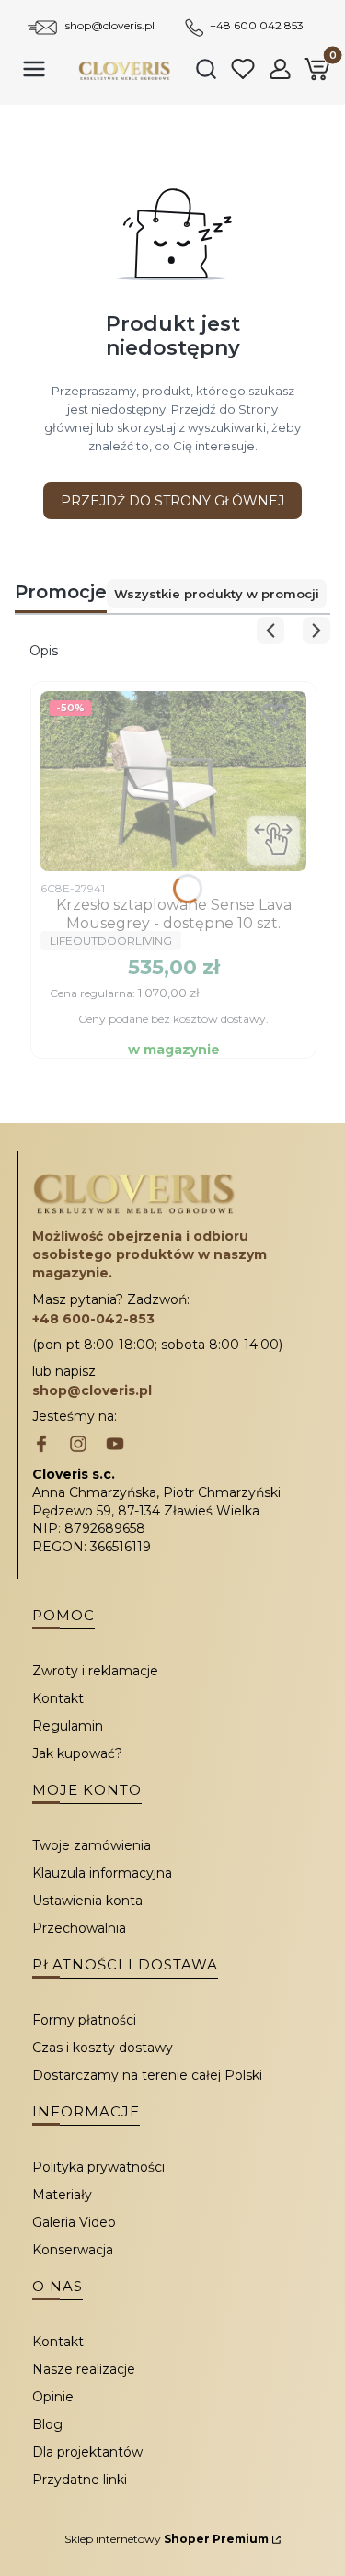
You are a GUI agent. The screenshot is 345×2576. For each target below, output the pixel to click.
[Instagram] (78, 1446)
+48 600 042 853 (257, 25)
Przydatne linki (80, 2480)
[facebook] (41, 1446)
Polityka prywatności (98, 2167)
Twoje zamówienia (92, 1845)
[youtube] (115, 1446)
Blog (47, 2424)
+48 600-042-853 (93, 1319)
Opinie (53, 2397)
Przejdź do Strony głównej (172, 501)
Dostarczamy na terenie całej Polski (147, 2075)
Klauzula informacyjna (102, 1873)
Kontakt (58, 1698)
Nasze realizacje (84, 2369)
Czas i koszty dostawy (103, 2048)
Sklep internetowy (167, 2539)
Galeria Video (74, 2222)
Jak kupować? (77, 1753)
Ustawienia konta (87, 1901)
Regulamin (68, 1726)
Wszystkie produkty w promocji (217, 594)
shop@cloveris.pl (110, 25)
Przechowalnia (79, 1928)
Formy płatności (84, 2020)
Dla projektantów (87, 2452)
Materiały (62, 2195)
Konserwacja (73, 2250)
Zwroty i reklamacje (95, 1671)
